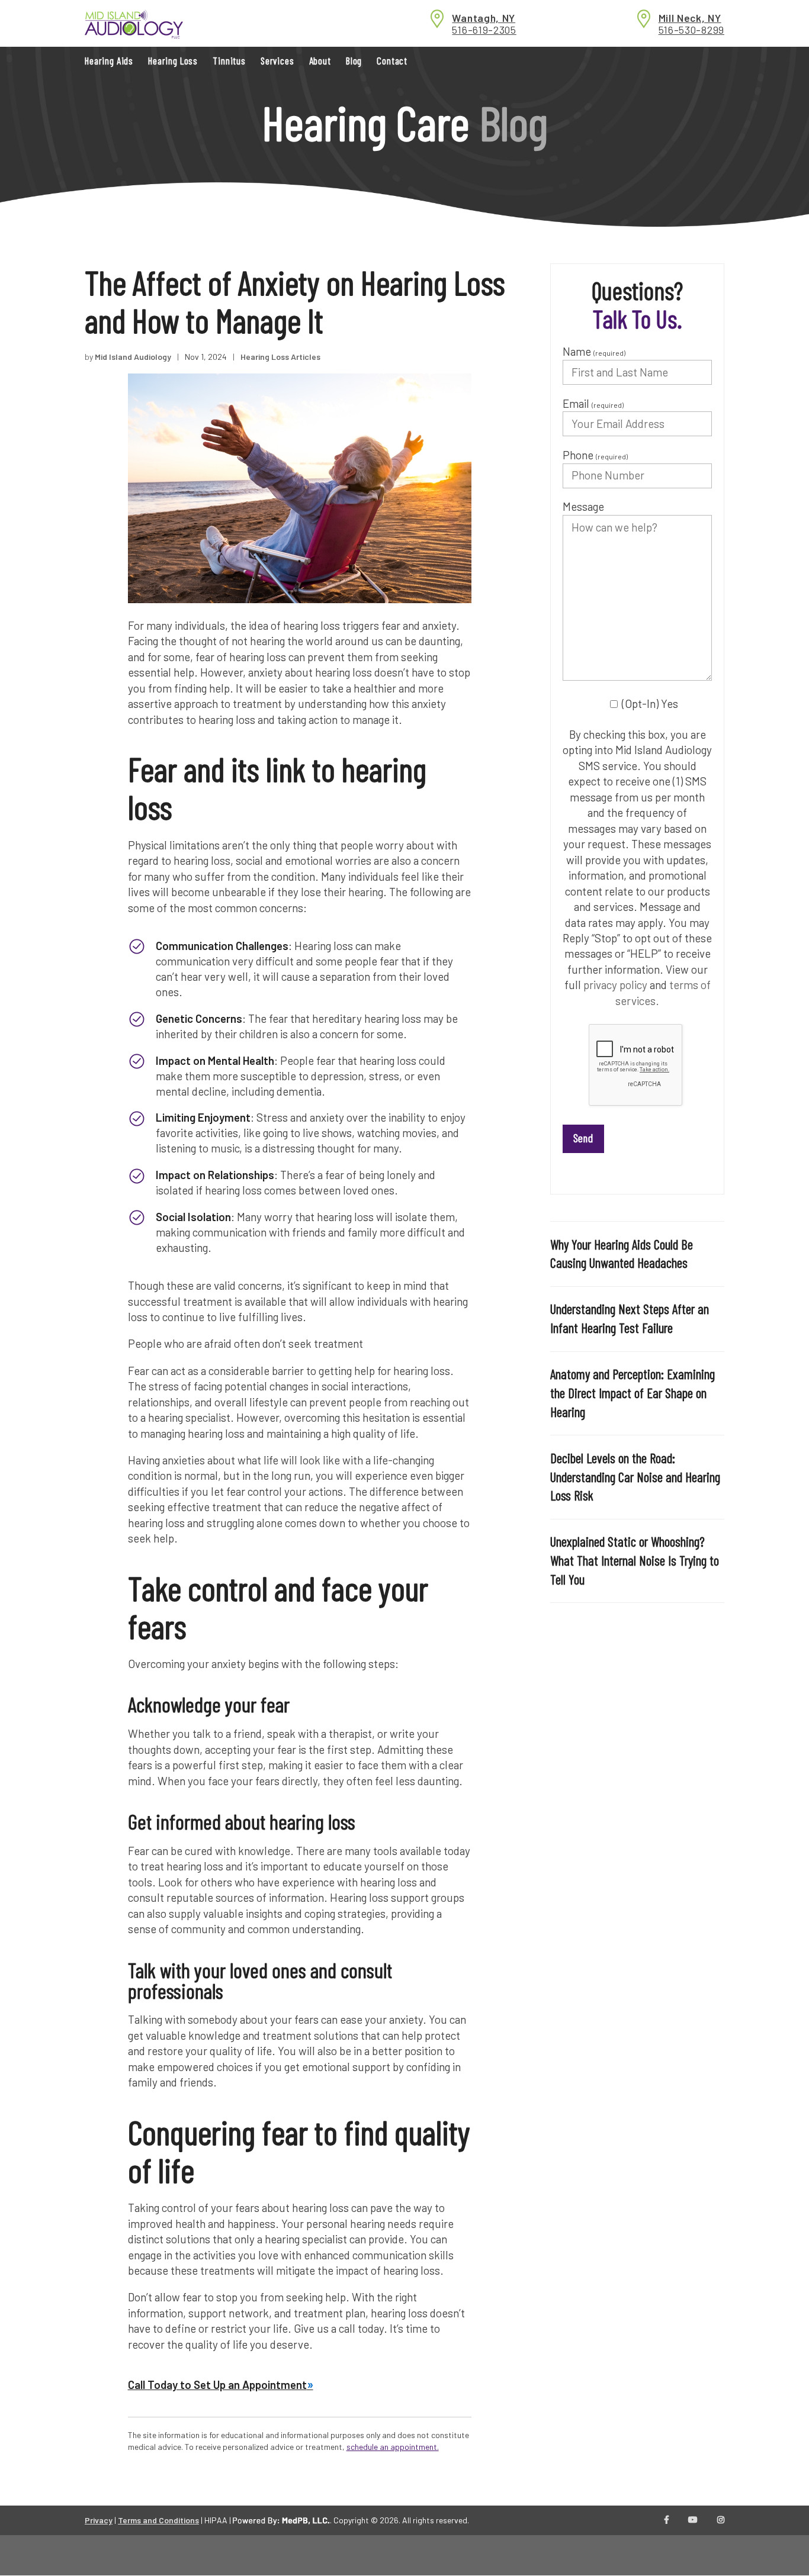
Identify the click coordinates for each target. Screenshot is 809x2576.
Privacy (99, 2520)
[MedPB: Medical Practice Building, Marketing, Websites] (281, 2520)
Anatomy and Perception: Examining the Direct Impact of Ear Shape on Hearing (633, 1393)
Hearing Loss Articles (280, 357)
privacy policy (615, 985)
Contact (392, 60)
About (320, 60)
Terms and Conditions (158, 2520)
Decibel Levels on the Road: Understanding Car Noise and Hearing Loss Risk (635, 1477)
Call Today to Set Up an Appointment (217, 2385)
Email (593, 403)
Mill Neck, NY (690, 18)
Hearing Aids (109, 60)
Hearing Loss (173, 60)
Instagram (721, 2520)
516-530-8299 (691, 30)
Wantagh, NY (484, 18)
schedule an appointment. (393, 2447)
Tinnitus (229, 60)
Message (583, 506)
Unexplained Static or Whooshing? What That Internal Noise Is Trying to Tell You (635, 1560)
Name (594, 351)
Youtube (693, 2520)
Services (277, 60)
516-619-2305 (484, 30)
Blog (354, 60)
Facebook (667, 2520)
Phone (595, 455)
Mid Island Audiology (133, 357)
